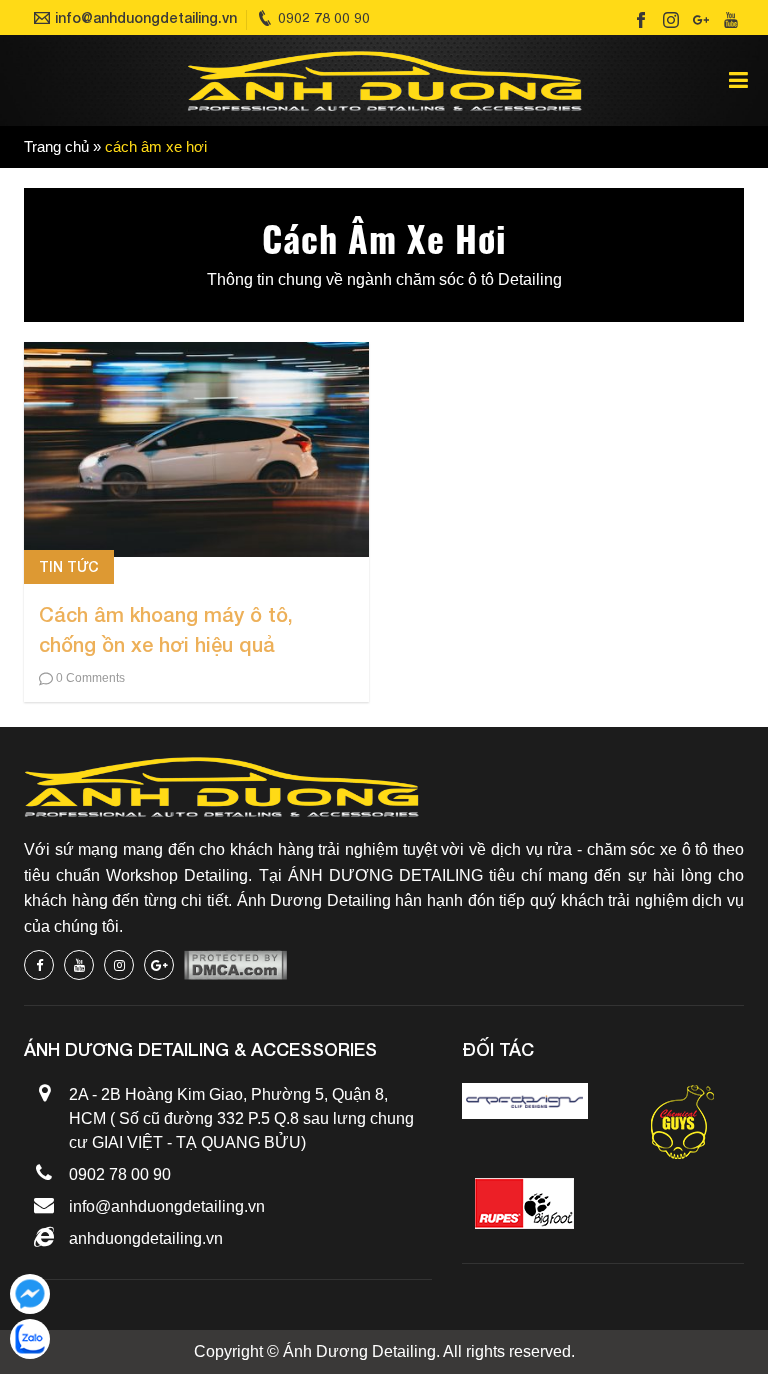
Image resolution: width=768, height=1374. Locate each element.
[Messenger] (30, 1294)
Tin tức (69, 566)
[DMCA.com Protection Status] (235, 965)
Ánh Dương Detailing (359, 1351)
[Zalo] (30, 1339)
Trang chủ (56, 147)
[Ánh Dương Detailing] (384, 81)
